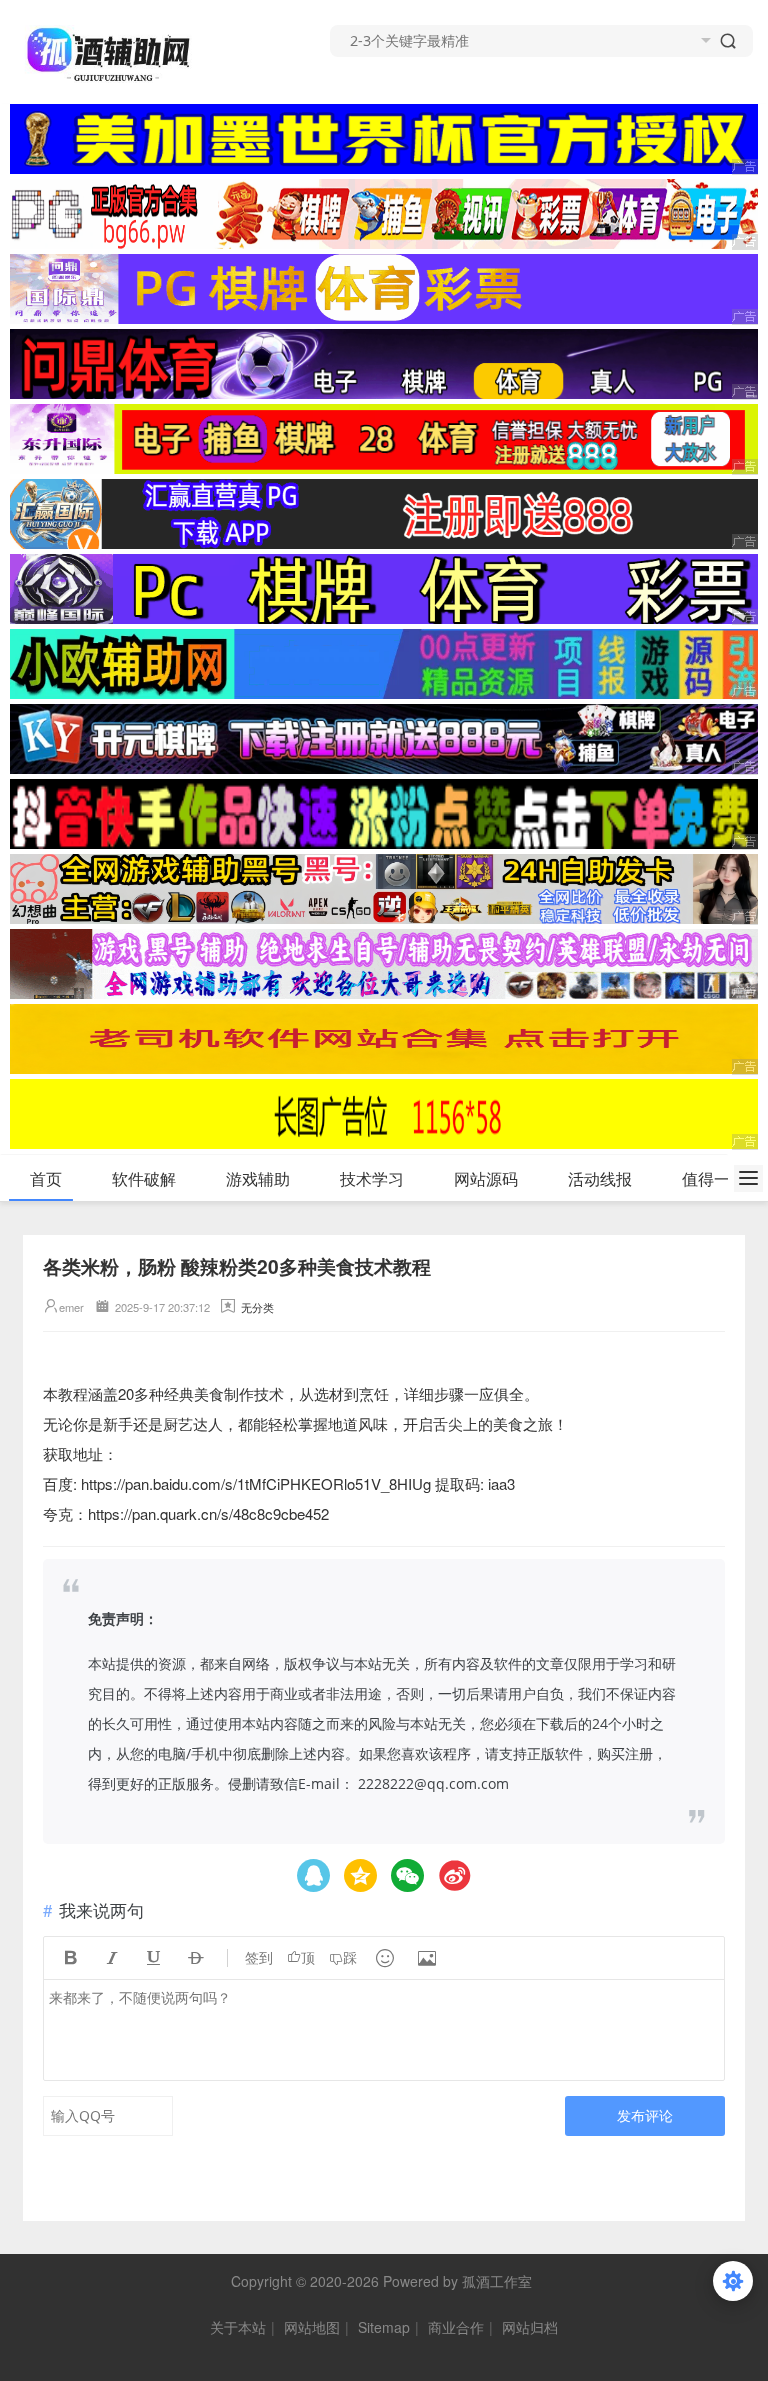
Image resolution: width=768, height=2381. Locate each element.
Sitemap (384, 2327)
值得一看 (714, 1178)
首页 (46, 1178)
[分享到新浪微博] (454, 1875)
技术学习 (372, 1178)
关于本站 (238, 2327)
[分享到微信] (407, 1875)
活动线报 (600, 1178)
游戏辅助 (258, 1178)
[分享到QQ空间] (313, 1875)
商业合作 (456, 2327)
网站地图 (312, 2327)
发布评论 (645, 2115)
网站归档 (530, 2327)
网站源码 (486, 1178)
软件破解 (144, 1178)
